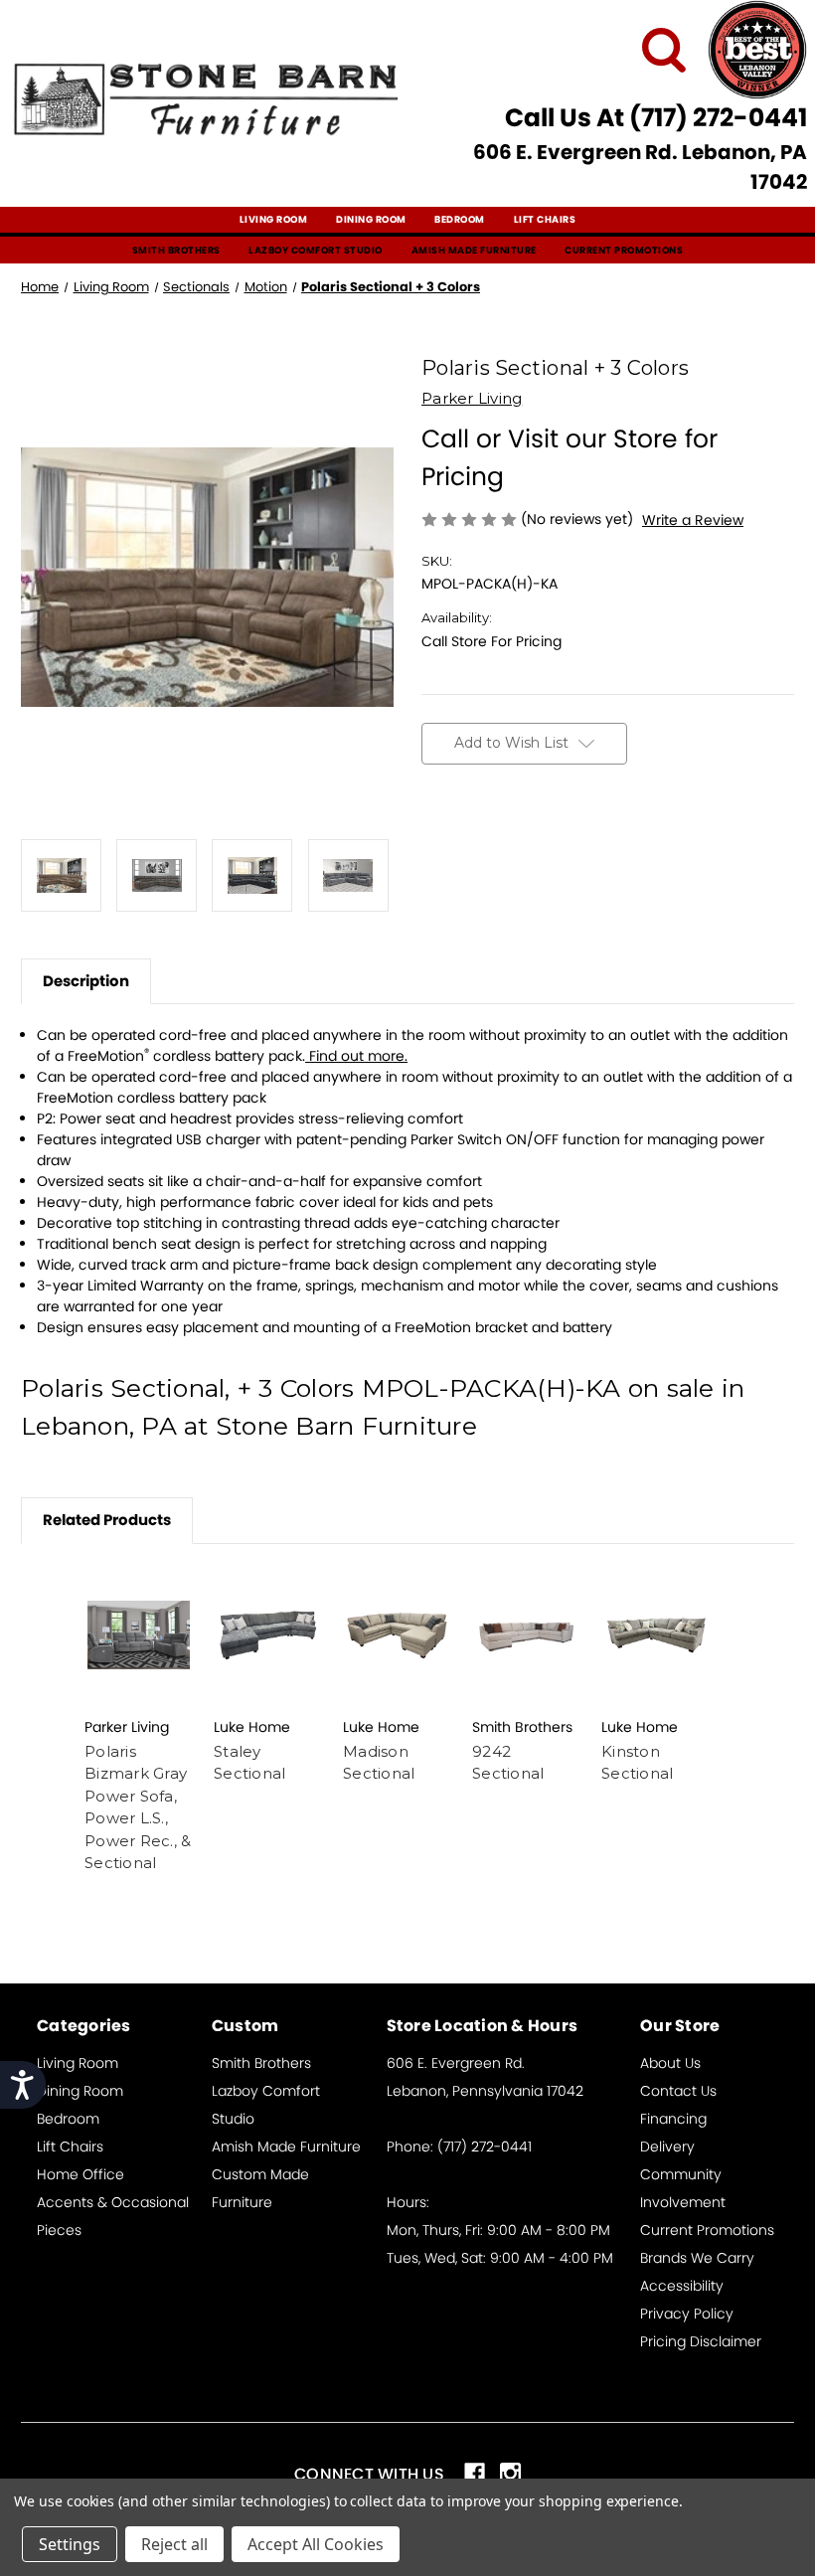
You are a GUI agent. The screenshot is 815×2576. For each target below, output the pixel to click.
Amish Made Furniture (474, 250)
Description (86, 981)
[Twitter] (536, 843)
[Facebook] (431, 843)
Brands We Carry (697, 2258)
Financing (673, 2119)
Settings (70, 2544)
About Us (670, 2063)
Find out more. (358, 1056)
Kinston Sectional (637, 1763)
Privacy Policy (687, 2314)
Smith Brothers (176, 250)
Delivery (667, 2147)
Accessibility (682, 2286)
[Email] (466, 843)
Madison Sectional (379, 1763)
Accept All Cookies (316, 2544)
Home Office (81, 2174)
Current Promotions (624, 250)
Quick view (139, 1635)
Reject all (174, 2544)
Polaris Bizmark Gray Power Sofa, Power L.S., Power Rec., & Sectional (138, 1807)
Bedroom (460, 219)
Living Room (274, 219)
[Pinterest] (570, 843)
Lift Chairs (545, 219)
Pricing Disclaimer (701, 2341)
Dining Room (371, 219)
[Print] (501, 843)
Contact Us (678, 2091)
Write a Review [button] (693, 520)
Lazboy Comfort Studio (316, 250)
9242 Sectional (508, 1763)
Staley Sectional (249, 1763)
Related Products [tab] (107, 1520)
